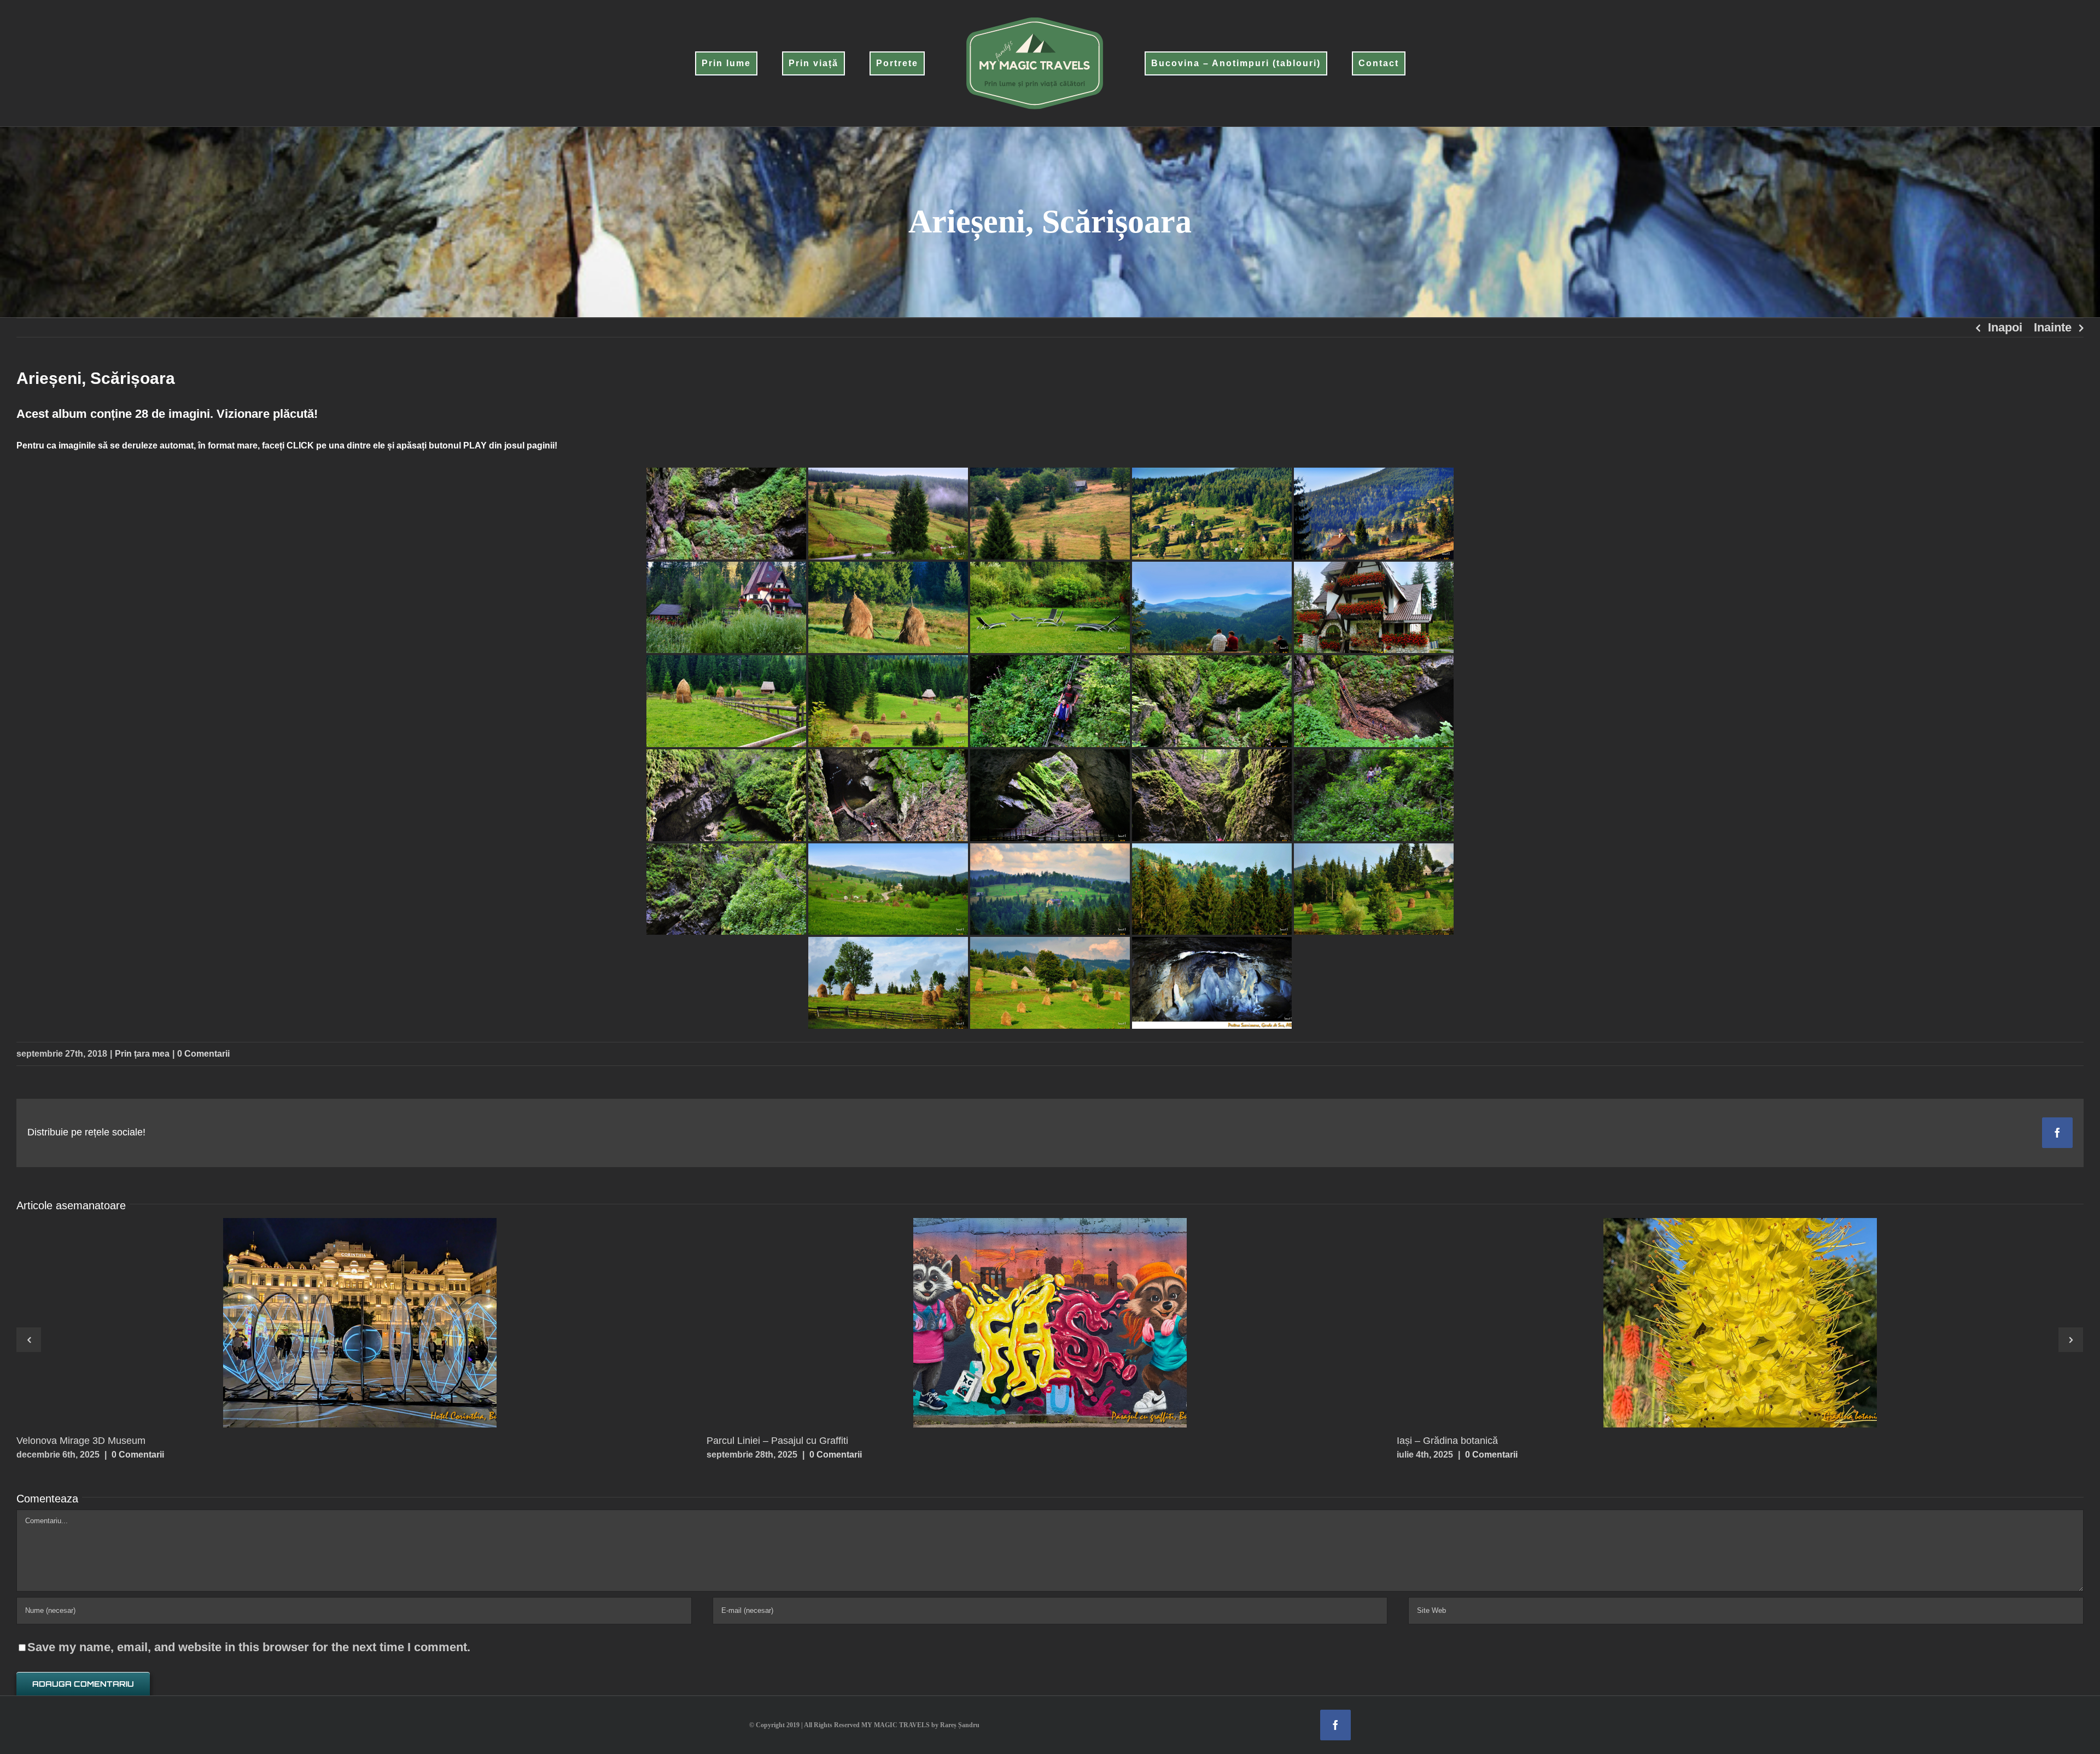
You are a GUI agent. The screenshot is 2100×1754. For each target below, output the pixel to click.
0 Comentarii (203, 1054)
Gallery (381, 1322)
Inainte (2053, 327)
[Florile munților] (1740, 1323)
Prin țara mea (142, 1054)
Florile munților (1719, 1322)
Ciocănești (339, 1322)
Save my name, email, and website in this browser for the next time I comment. (249, 1647)
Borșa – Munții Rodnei (1029, 1322)
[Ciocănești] (360, 1323)
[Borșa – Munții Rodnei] (1050, 1323)
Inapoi (2005, 327)
